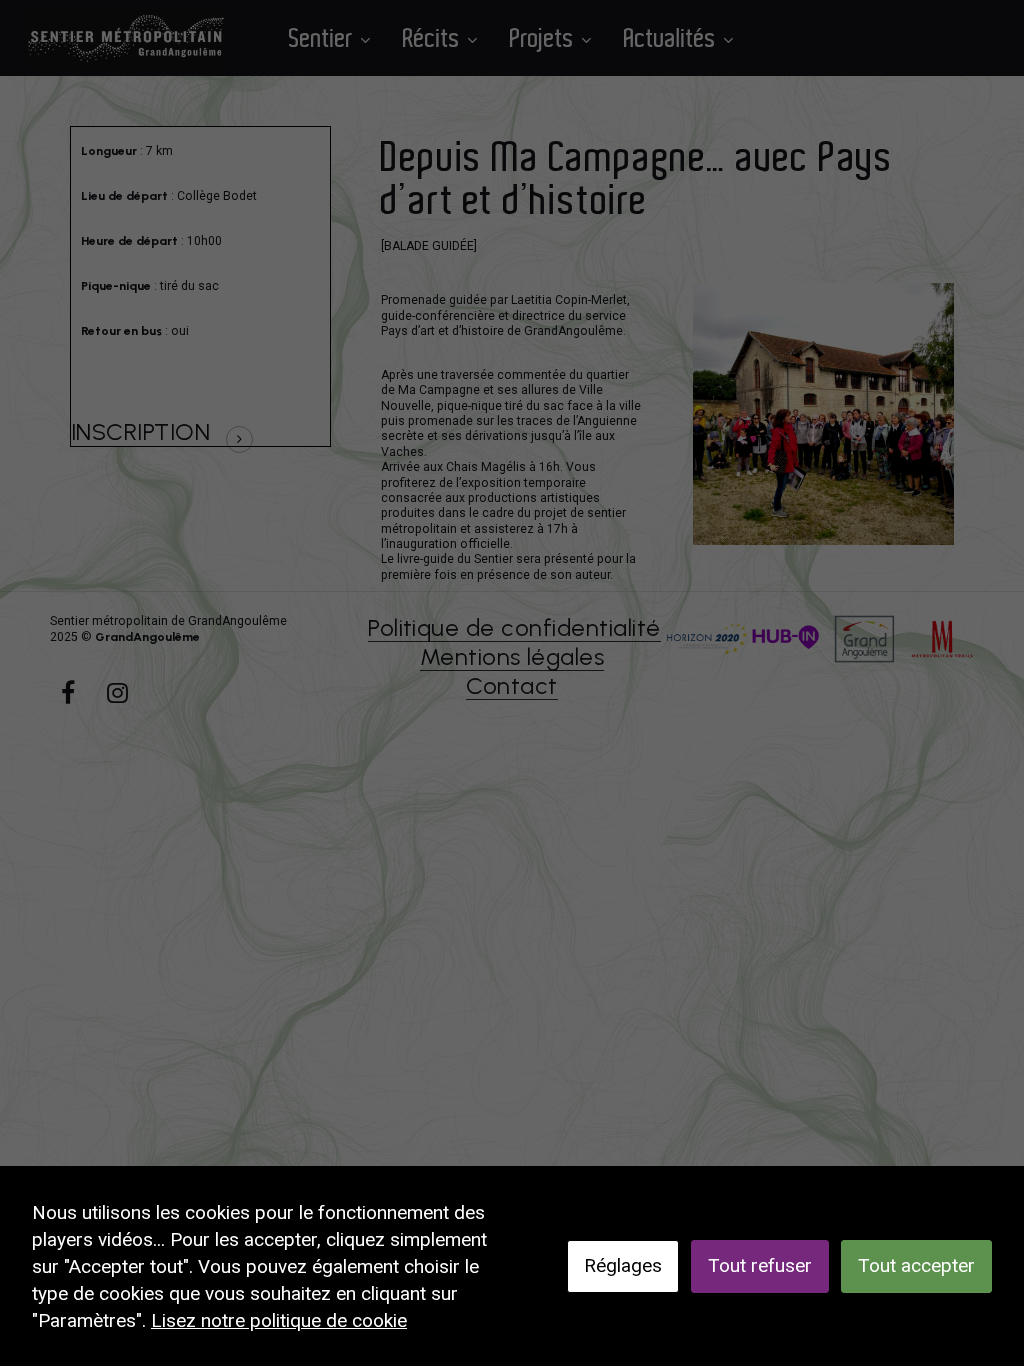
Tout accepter (916, 1265)
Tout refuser (760, 1265)
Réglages (623, 1265)
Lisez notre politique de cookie (279, 1320)
